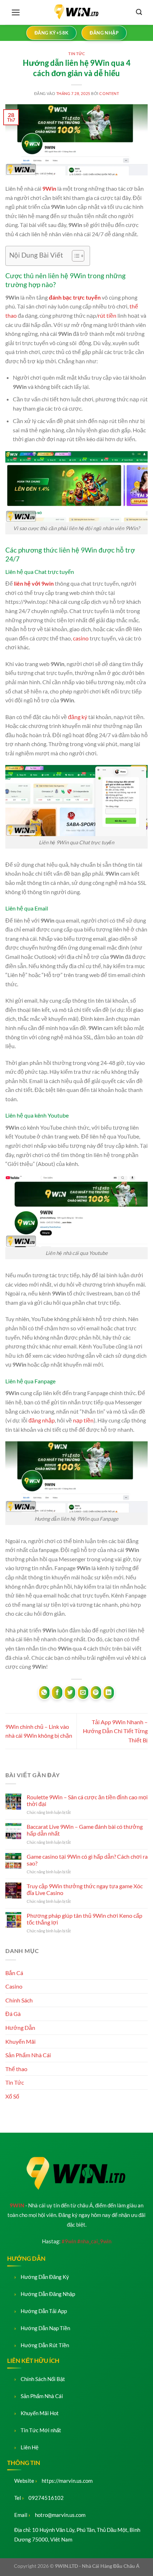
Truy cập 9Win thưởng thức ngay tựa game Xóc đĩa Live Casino (85, 1889)
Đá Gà (13, 2014)
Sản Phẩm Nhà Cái (28, 2055)
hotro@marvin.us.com (60, 2515)
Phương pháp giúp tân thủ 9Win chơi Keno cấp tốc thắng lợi (85, 1919)
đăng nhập (42, 1420)
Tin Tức (77, 54)
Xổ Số (12, 2096)
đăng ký (78, 717)
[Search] (139, 12)
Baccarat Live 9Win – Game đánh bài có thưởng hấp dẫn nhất (85, 1830)
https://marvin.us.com (67, 2481)
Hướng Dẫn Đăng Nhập (48, 2294)
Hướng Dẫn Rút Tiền (45, 2345)
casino (81, 638)
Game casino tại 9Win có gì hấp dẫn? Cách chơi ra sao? (87, 1860)
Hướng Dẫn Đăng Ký (45, 2277)
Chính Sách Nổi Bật (43, 2379)
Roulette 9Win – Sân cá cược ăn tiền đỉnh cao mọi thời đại (87, 1800)
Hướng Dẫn (20, 2028)
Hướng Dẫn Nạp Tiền (45, 2328)
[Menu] (16, 12)
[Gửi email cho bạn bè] (83, 1693)
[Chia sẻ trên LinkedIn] (109, 1693)
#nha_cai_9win (94, 2241)
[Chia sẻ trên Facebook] (57, 1693)
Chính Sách (19, 2000)
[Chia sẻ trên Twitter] (70, 1693)
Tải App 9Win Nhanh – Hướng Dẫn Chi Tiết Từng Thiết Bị (115, 1731)
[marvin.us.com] (76, 12)
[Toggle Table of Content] (75, 256)
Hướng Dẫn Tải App (44, 2311)
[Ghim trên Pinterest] (96, 1693)
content (109, 93)
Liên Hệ (30, 2447)
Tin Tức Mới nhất (41, 2430)
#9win (69, 2241)
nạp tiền (83, 1420)
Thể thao (16, 2069)
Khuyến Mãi (20, 2041)
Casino (14, 1986)
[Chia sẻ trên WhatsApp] (44, 1693)
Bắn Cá (14, 1973)
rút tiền (107, 315)
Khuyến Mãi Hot (40, 2413)
